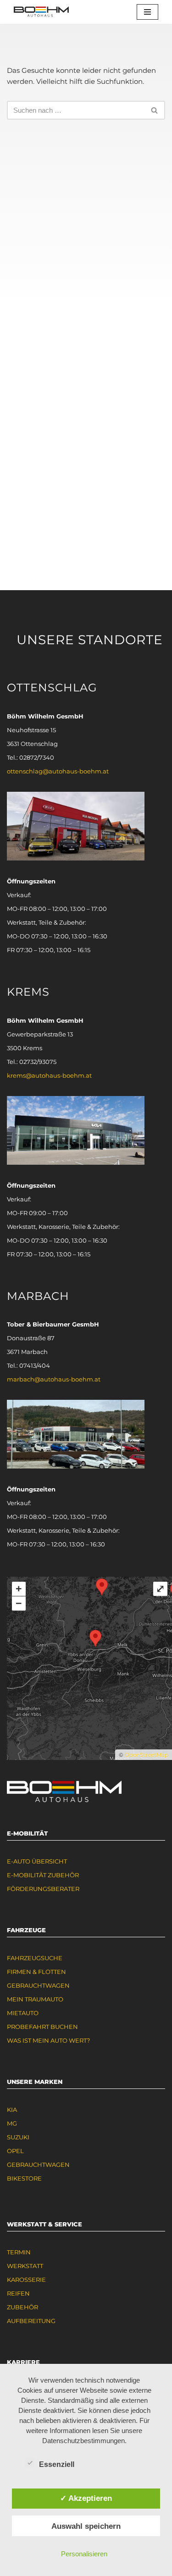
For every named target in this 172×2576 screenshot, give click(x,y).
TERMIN (19, 2252)
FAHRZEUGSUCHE (35, 1958)
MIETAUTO (23, 2013)
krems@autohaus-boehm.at (49, 1075)
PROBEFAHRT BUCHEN (42, 2027)
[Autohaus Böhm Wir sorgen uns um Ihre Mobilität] (41, 12)
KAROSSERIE (26, 2280)
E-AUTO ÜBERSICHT (37, 1861)
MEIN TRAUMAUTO (35, 1999)
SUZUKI (18, 2137)
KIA (12, 2110)
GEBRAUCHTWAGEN (38, 1985)
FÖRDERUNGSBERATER (43, 1889)
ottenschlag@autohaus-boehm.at (58, 771)
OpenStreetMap (147, 1755)
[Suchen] (155, 110)
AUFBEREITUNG (31, 2321)
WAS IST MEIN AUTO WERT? (48, 2040)
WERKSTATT (25, 2266)
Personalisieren (84, 2554)
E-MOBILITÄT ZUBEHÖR (43, 1875)
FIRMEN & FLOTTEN (36, 1972)
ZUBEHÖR (22, 2307)
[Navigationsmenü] (147, 12)
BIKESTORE (24, 2178)
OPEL (15, 2151)
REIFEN (18, 2293)
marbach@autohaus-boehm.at (54, 1379)
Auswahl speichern (86, 2526)
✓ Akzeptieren (86, 2498)
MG (12, 2123)
